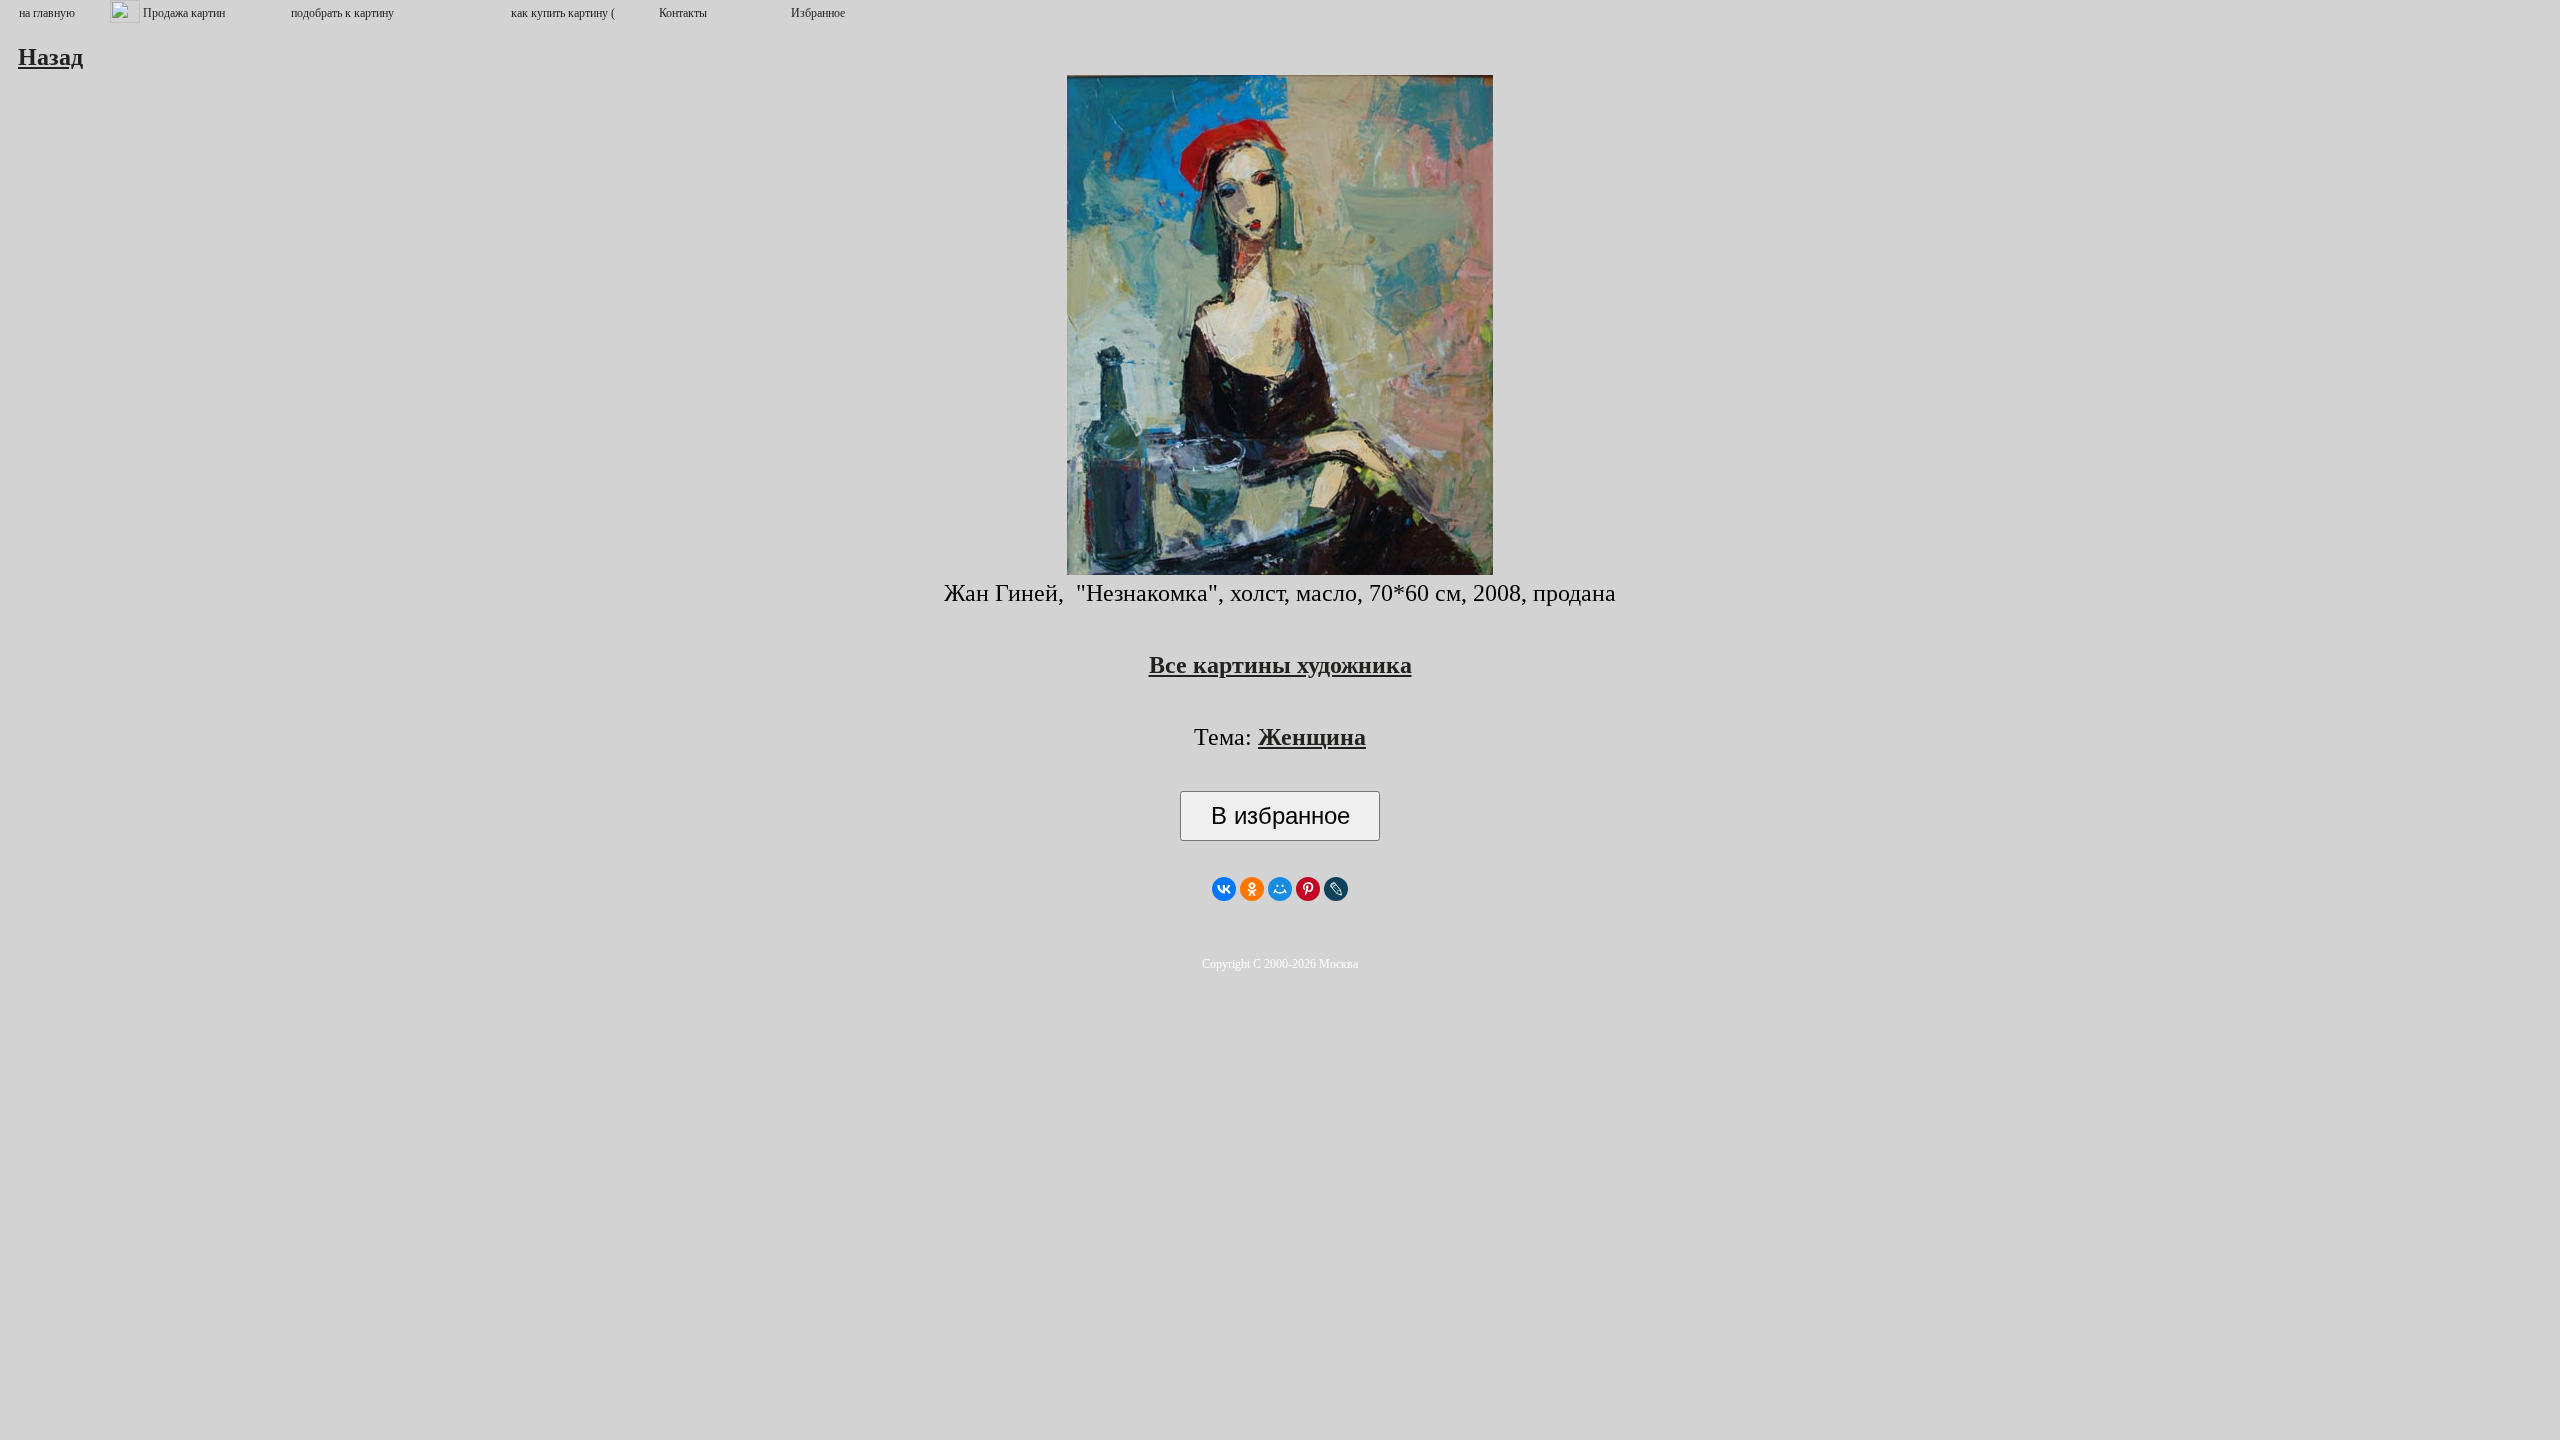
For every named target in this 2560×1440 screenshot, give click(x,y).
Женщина (1312, 737)
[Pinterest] (1308, 889)
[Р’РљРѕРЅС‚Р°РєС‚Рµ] (1224, 889)
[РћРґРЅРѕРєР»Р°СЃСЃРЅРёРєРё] (1252, 889)
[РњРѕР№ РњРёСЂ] (1280, 889)
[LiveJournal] (1336, 889)
